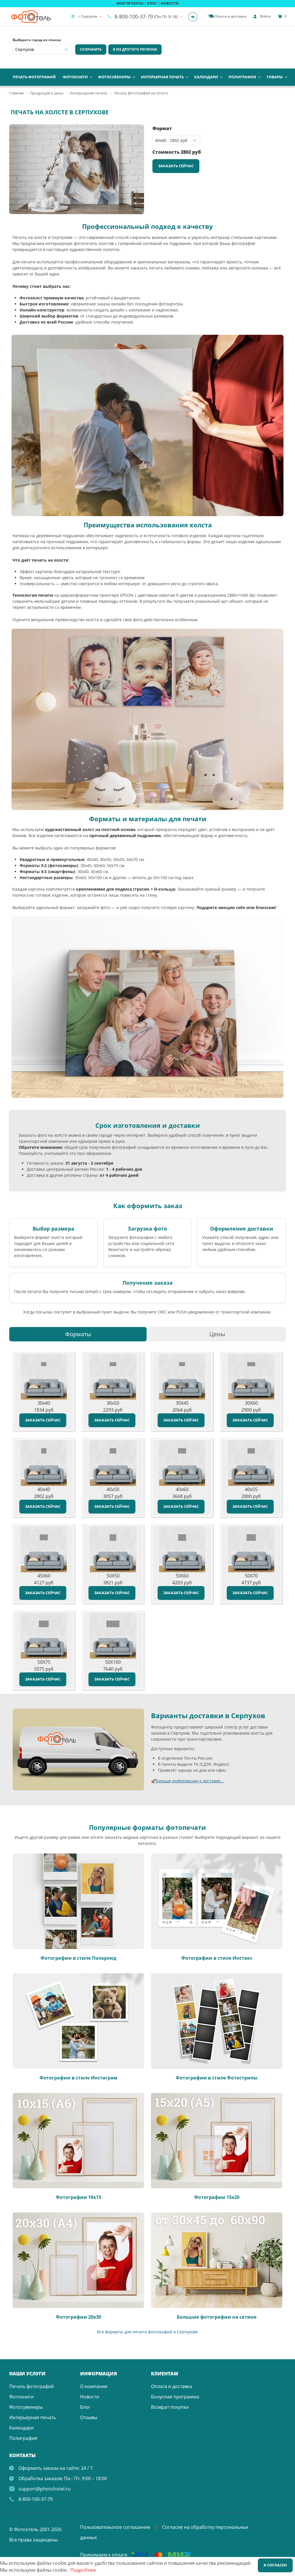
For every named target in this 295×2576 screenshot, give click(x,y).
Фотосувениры (114, 77)
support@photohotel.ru (45, 2489)
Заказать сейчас (176, 166)
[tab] (78, 1334)
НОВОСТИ (170, 3)
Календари (206, 77)
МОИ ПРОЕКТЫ (130, 3)
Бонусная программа (175, 2397)
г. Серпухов (88, 16)
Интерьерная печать (162, 77)
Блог (85, 2407)
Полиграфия (242, 77)
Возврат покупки (170, 2407)
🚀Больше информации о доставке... (187, 1781)
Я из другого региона (135, 49)
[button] (139, 130)
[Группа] (194, 16)
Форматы (78, 1334)
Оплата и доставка (172, 2386)
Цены (217, 1334)
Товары (275, 77)
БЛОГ (152, 3)
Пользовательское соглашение (115, 2527)
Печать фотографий (34, 77)
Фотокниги (75, 77)
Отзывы (89, 2417)
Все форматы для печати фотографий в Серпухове (147, 2332)
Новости (90, 2397)
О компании (94, 2386)
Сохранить (91, 49)
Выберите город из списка (37, 40)
